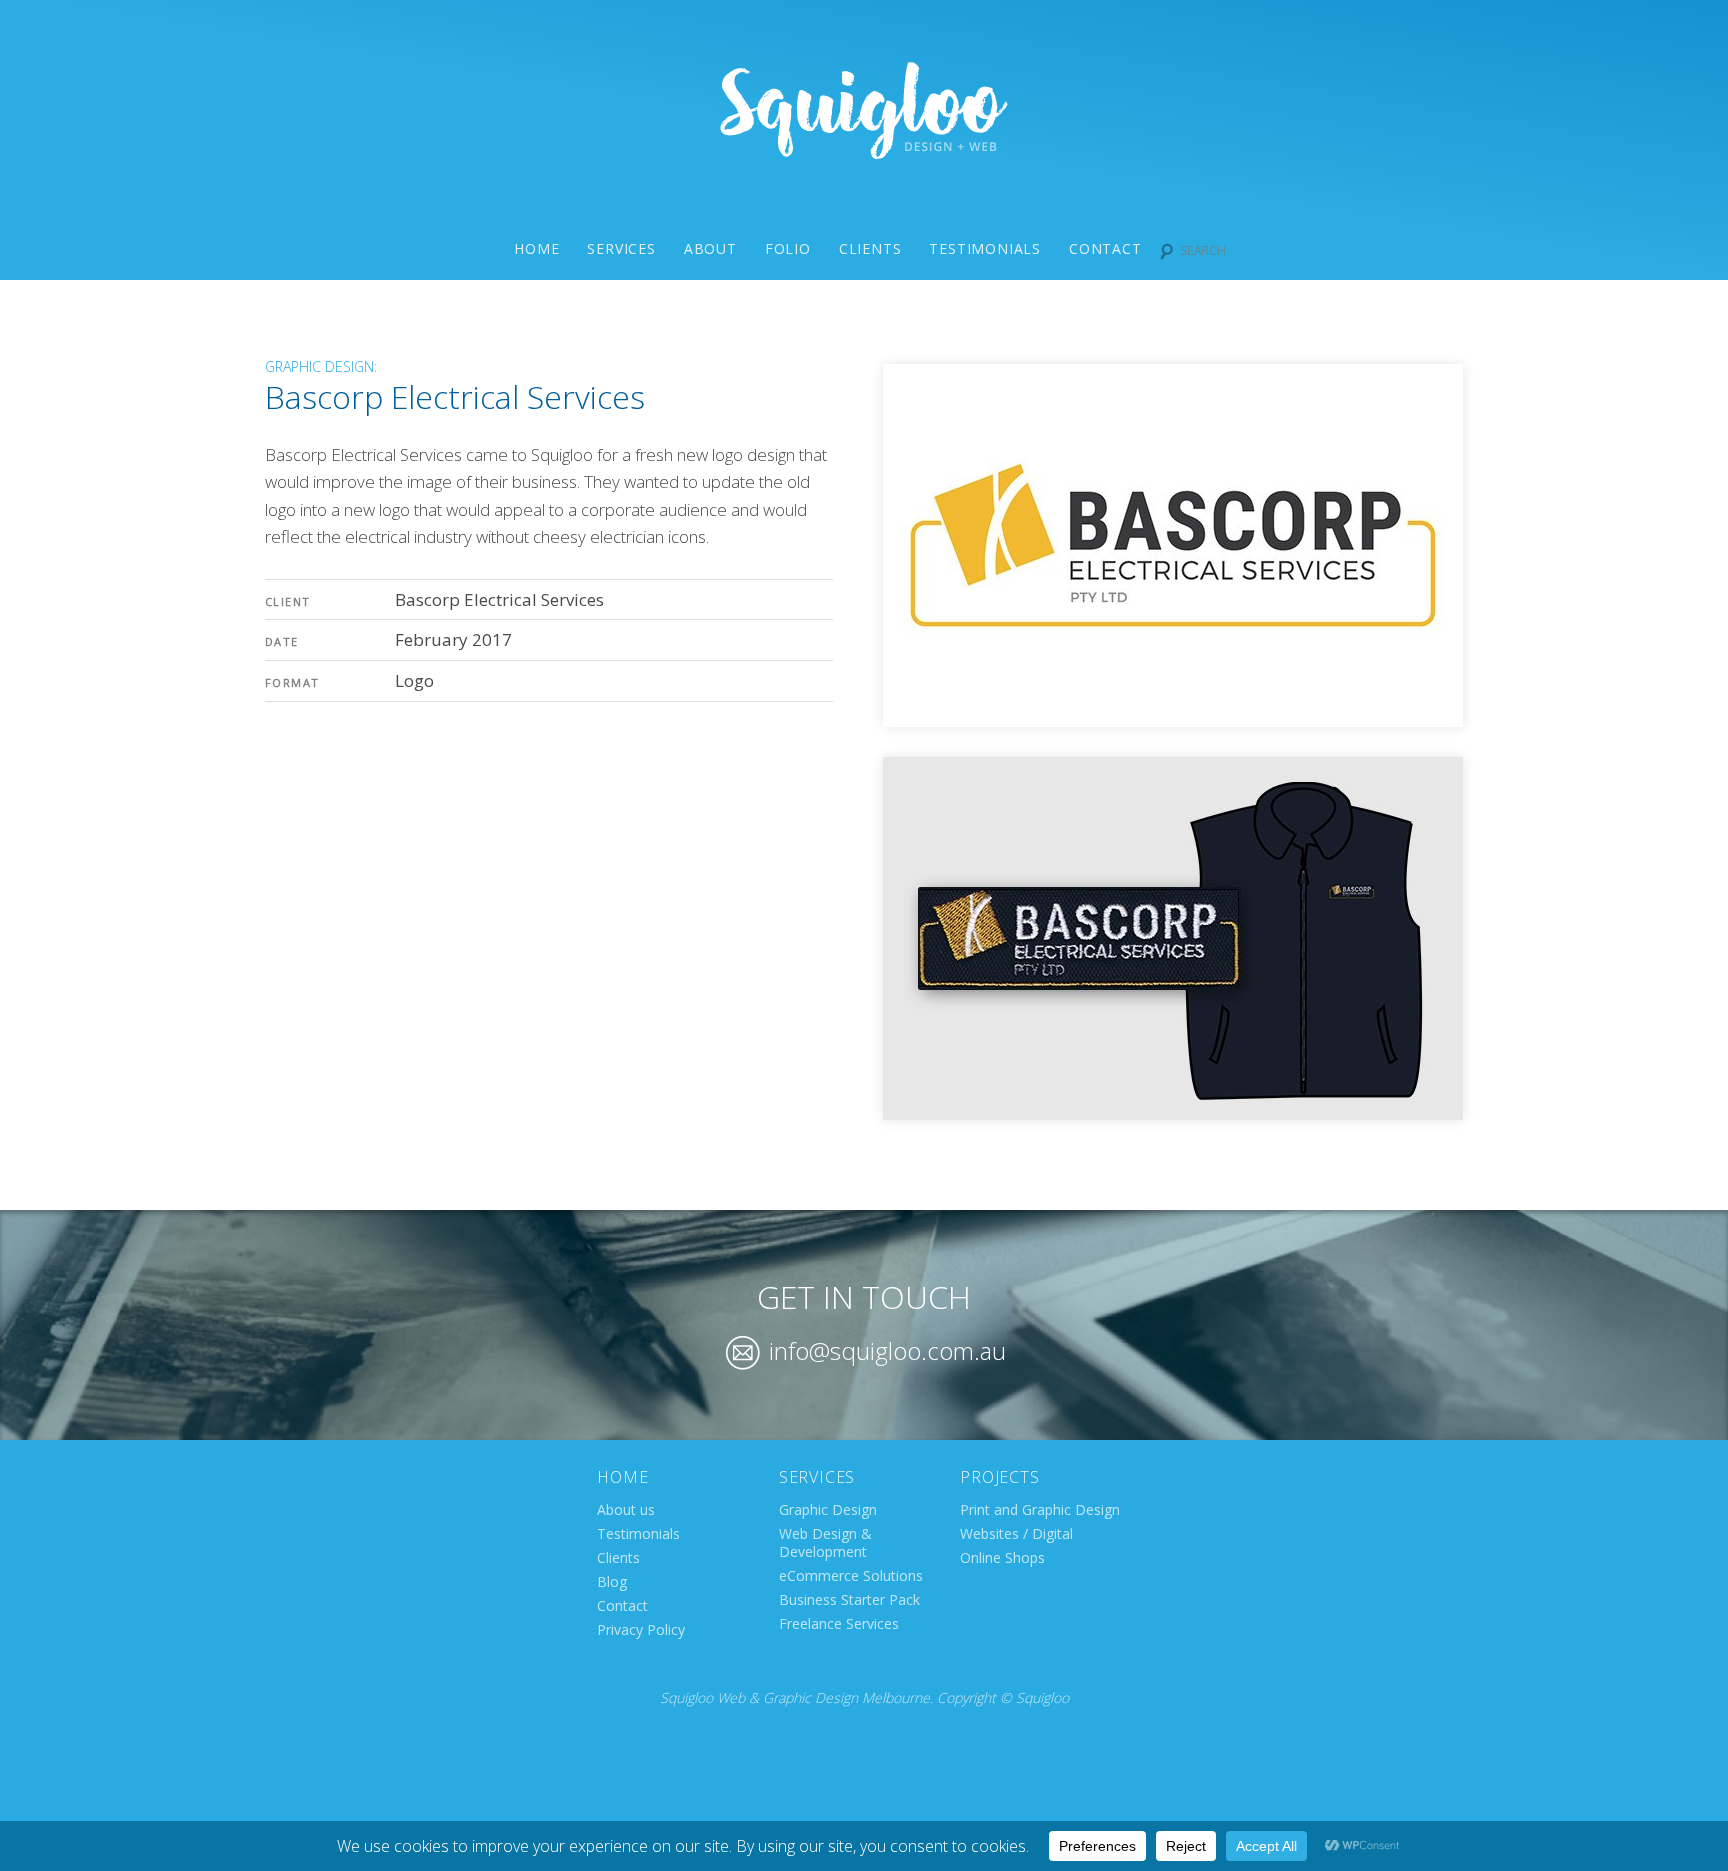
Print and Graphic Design (1040, 1509)
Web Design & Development (825, 1542)
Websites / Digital (1016, 1533)
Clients (870, 248)
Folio (788, 248)
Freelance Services (839, 1623)
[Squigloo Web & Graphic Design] (864, 152)
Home (536, 248)
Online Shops (1002, 1557)
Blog (612, 1581)
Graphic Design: (321, 366)
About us (626, 1509)
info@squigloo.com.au (884, 1350)
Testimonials (985, 248)
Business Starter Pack (849, 1599)
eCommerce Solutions (851, 1575)
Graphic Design (828, 1509)
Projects (999, 1477)
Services (621, 248)
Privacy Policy (641, 1629)
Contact (1105, 248)
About (710, 248)
